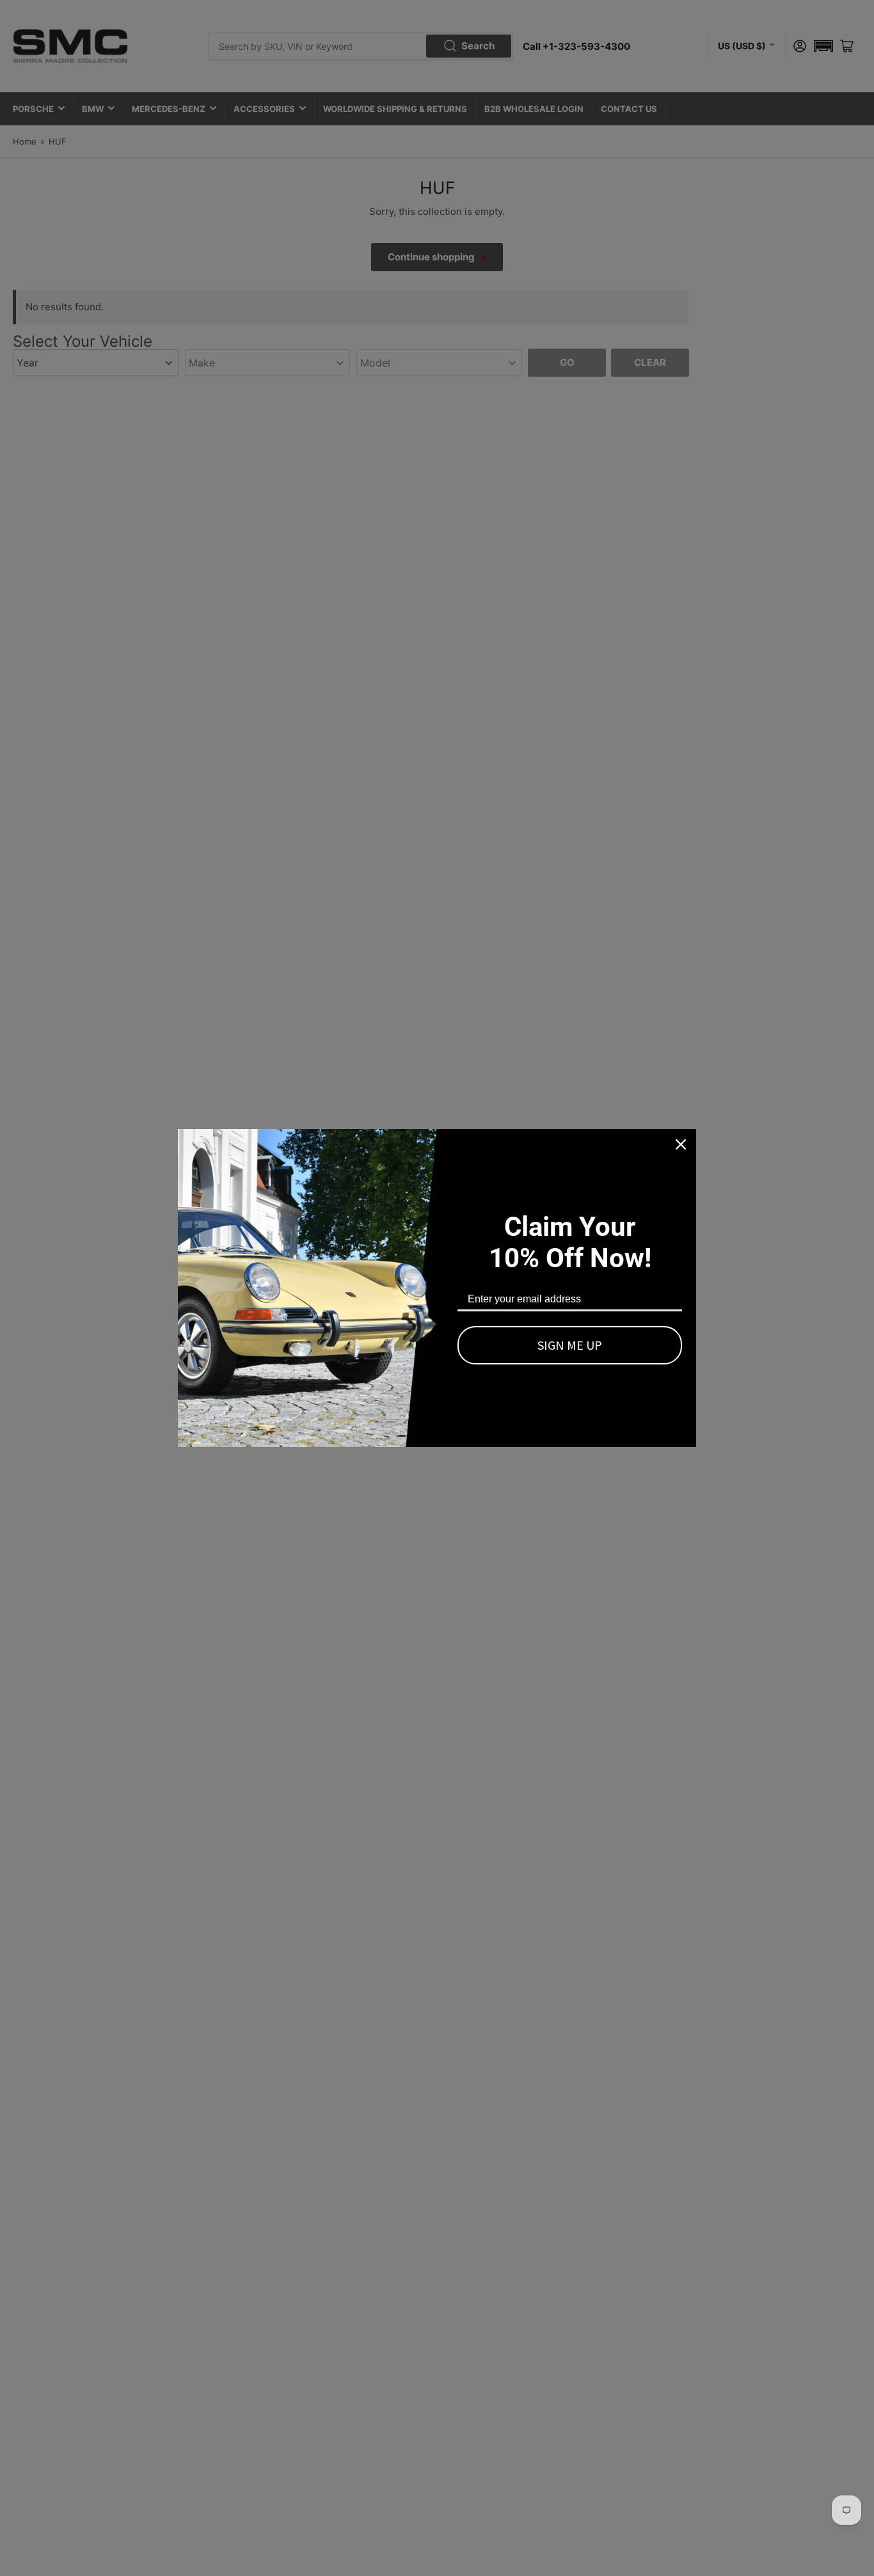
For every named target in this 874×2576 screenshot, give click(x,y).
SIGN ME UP (570, 1345)
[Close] (681, 1144)
